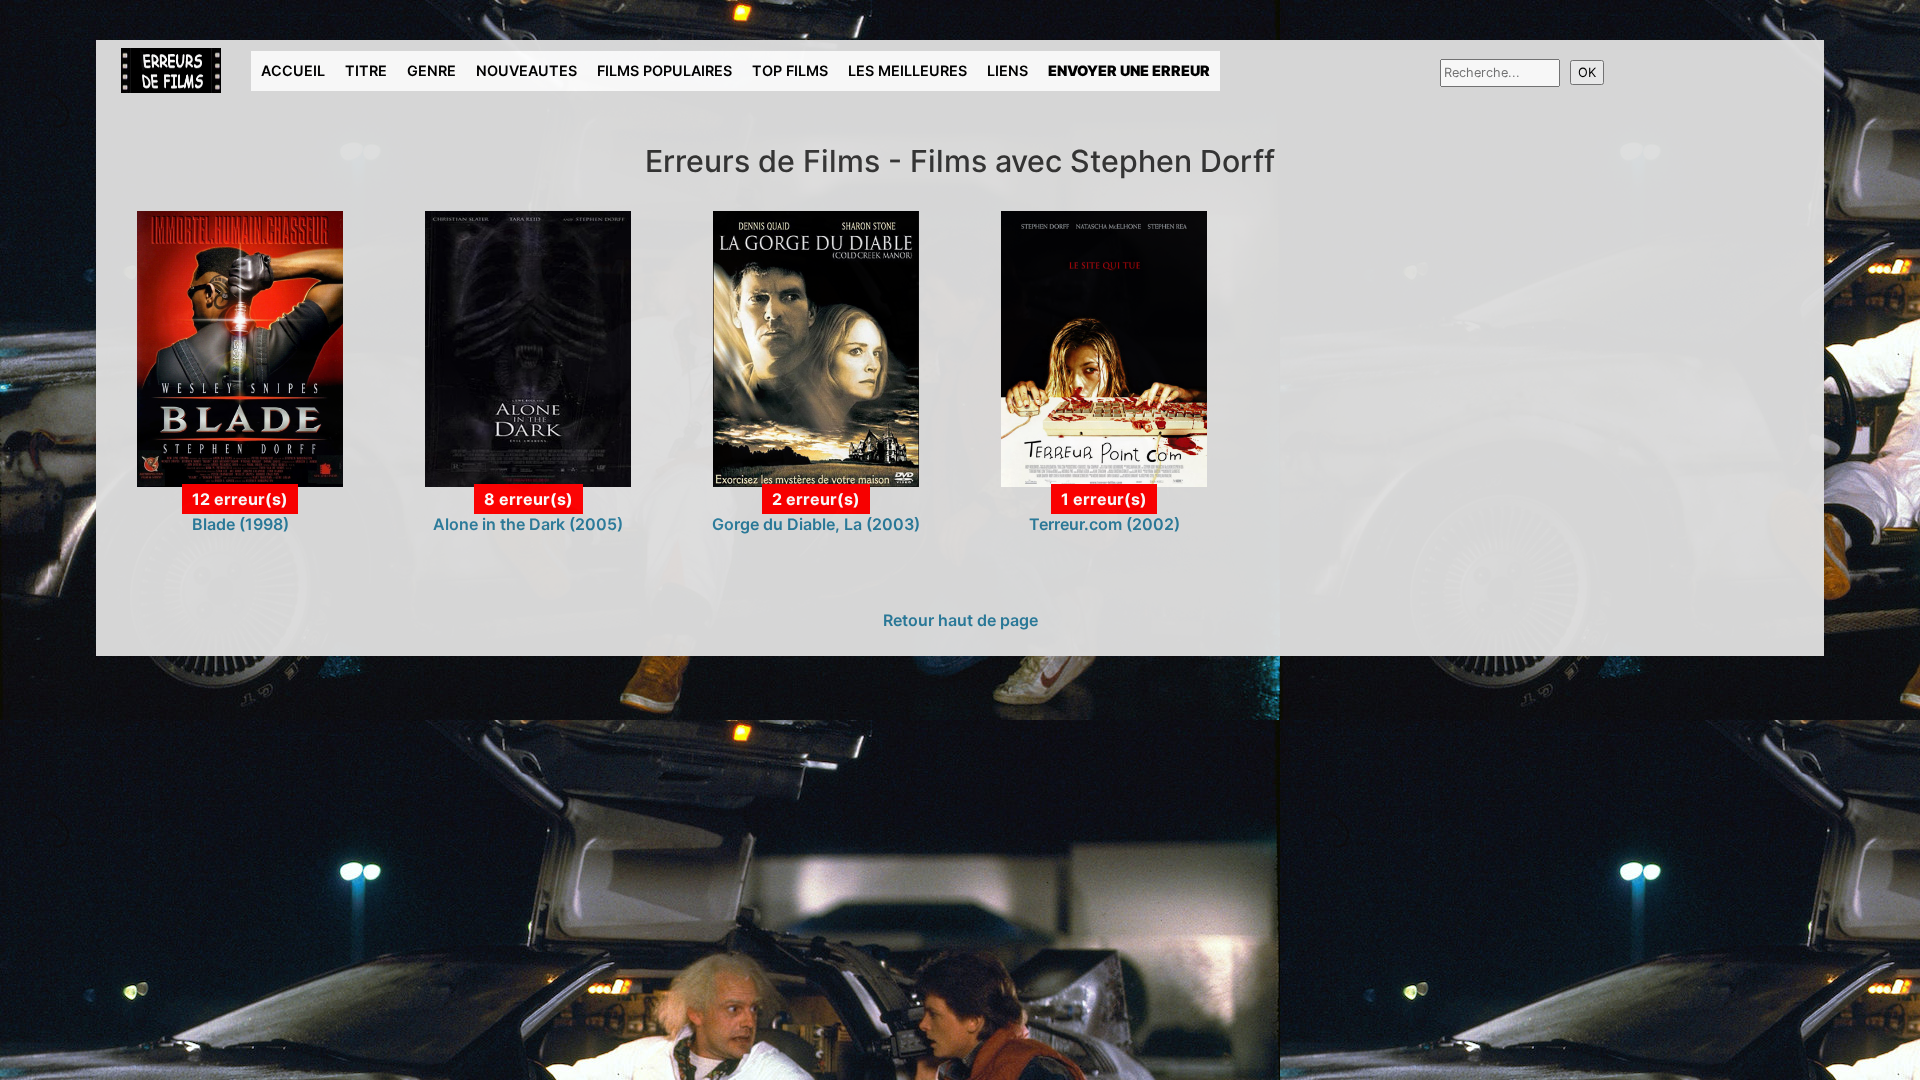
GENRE (431, 70)
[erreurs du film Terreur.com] (1104, 347)
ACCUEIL (293, 70)
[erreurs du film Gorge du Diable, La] (816, 347)
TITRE (366, 70)
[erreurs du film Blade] (240, 347)
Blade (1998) (240, 524)
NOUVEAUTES (526, 70)
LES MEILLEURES (907, 70)
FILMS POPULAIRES (664, 70)
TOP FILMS (790, 70)
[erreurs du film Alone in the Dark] (528, 347)
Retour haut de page (960, 620)
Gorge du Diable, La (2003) (816, 524)
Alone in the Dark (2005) (528, 524)
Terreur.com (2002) (1104, 524)
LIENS (1007, 70)
